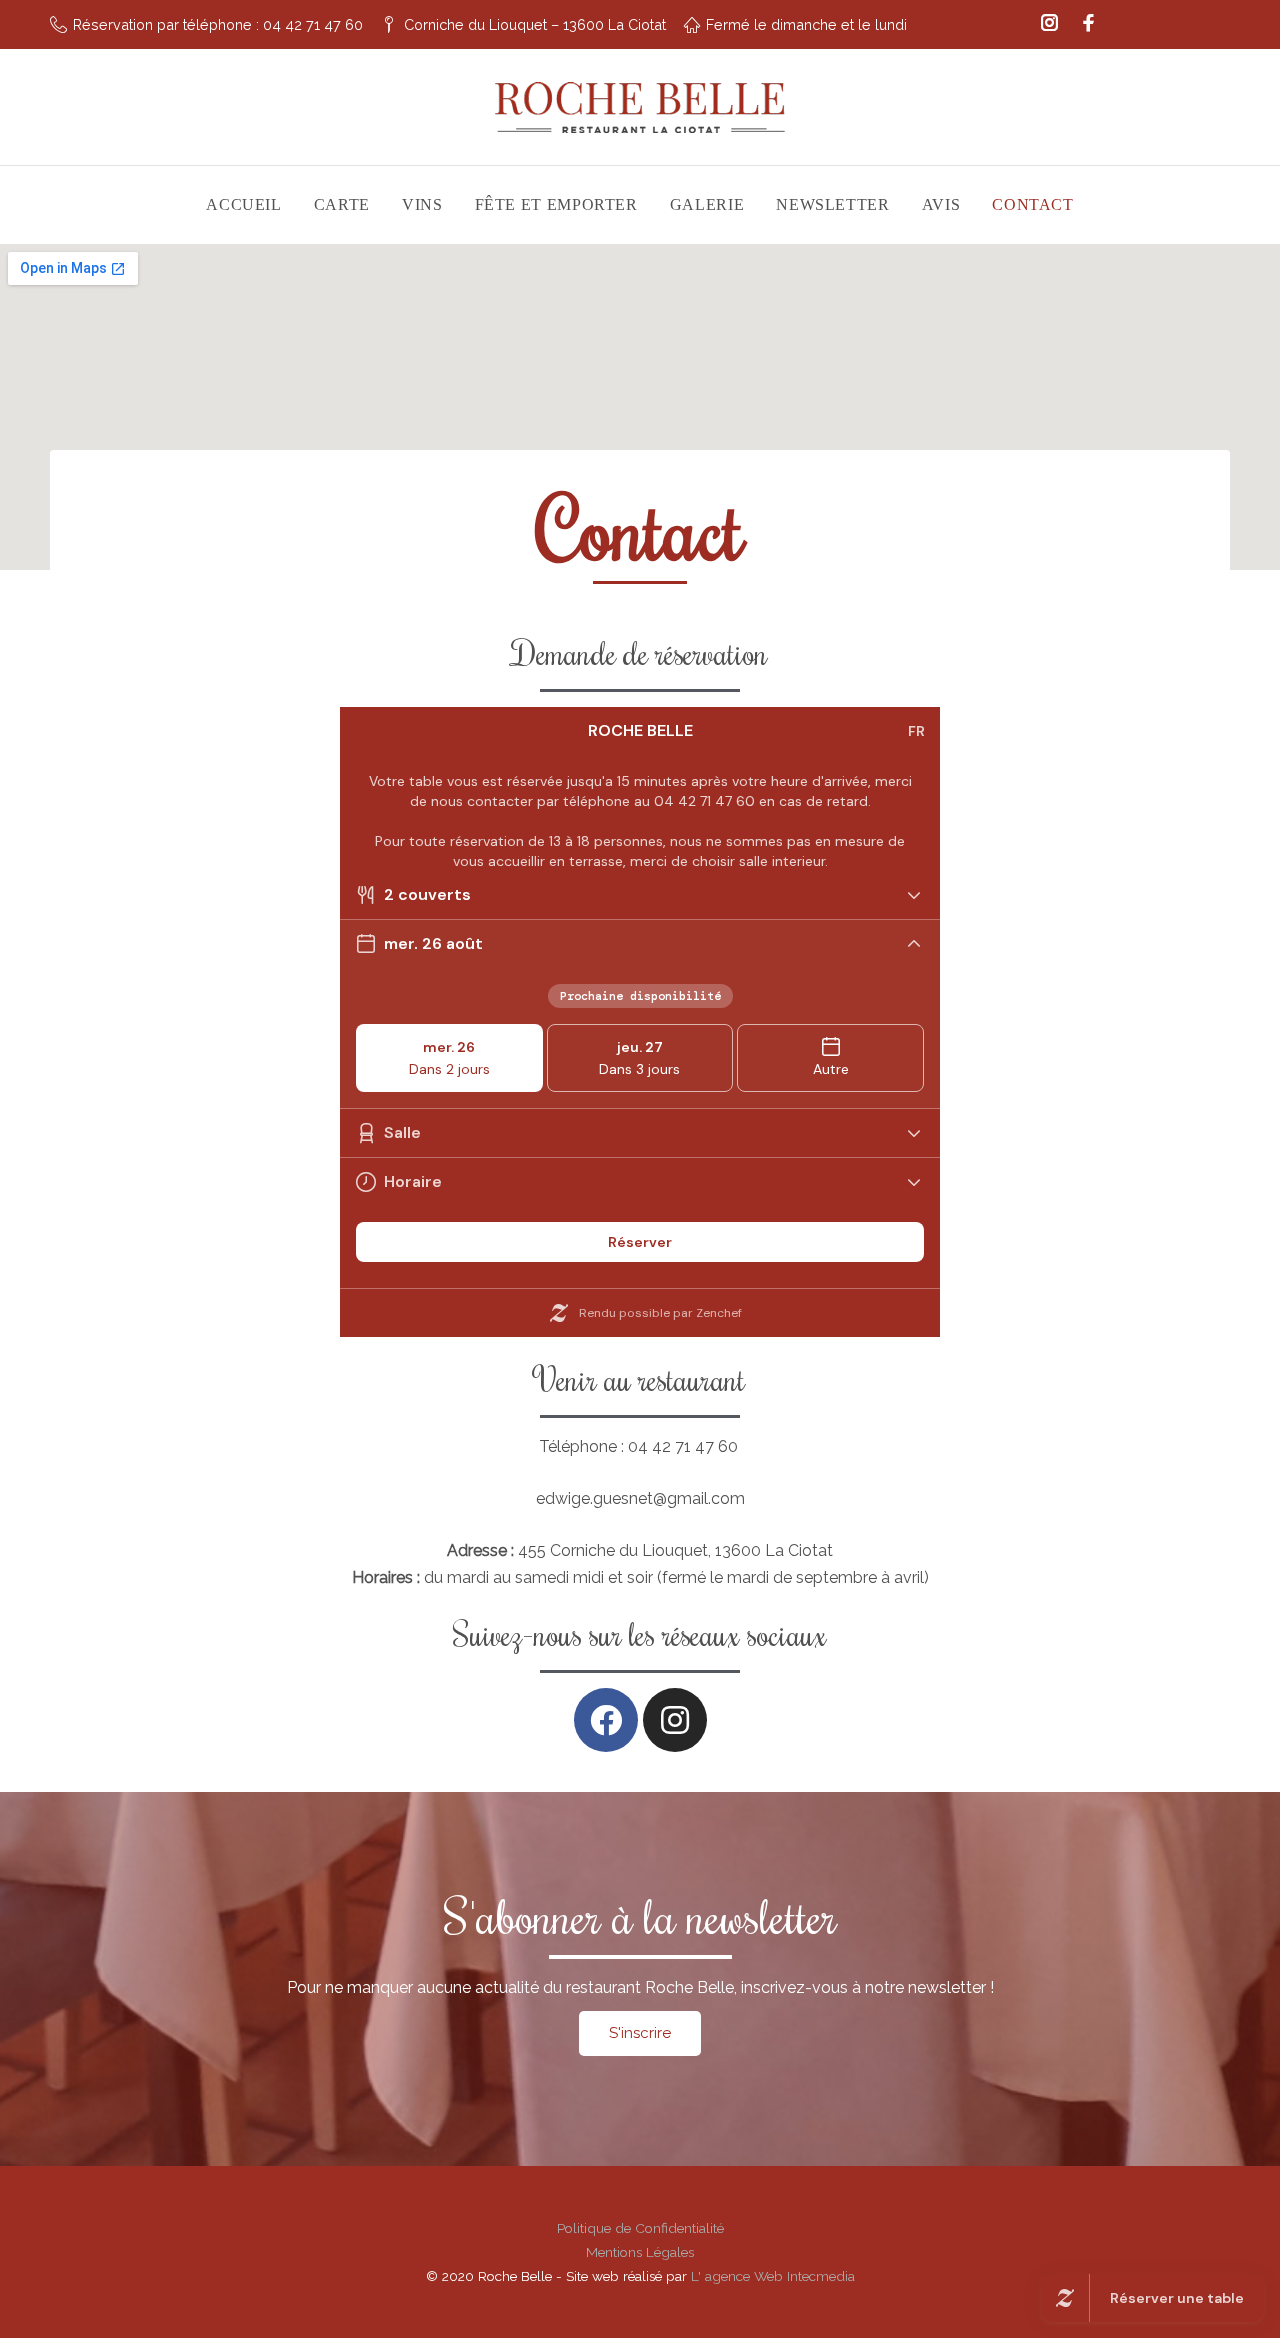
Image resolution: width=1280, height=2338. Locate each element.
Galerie (707, 204)
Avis (941, 204)
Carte (342, 204)
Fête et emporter (556, 204)
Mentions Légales (640, 2252)
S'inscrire (640, 2033)
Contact (1032, 204)
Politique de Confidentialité (640, 2228)
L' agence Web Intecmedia (773, 2276)
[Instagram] (1049, 24)
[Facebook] (1088, 24)
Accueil (243, 204)
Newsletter (832, 204)
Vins (422, 204)
